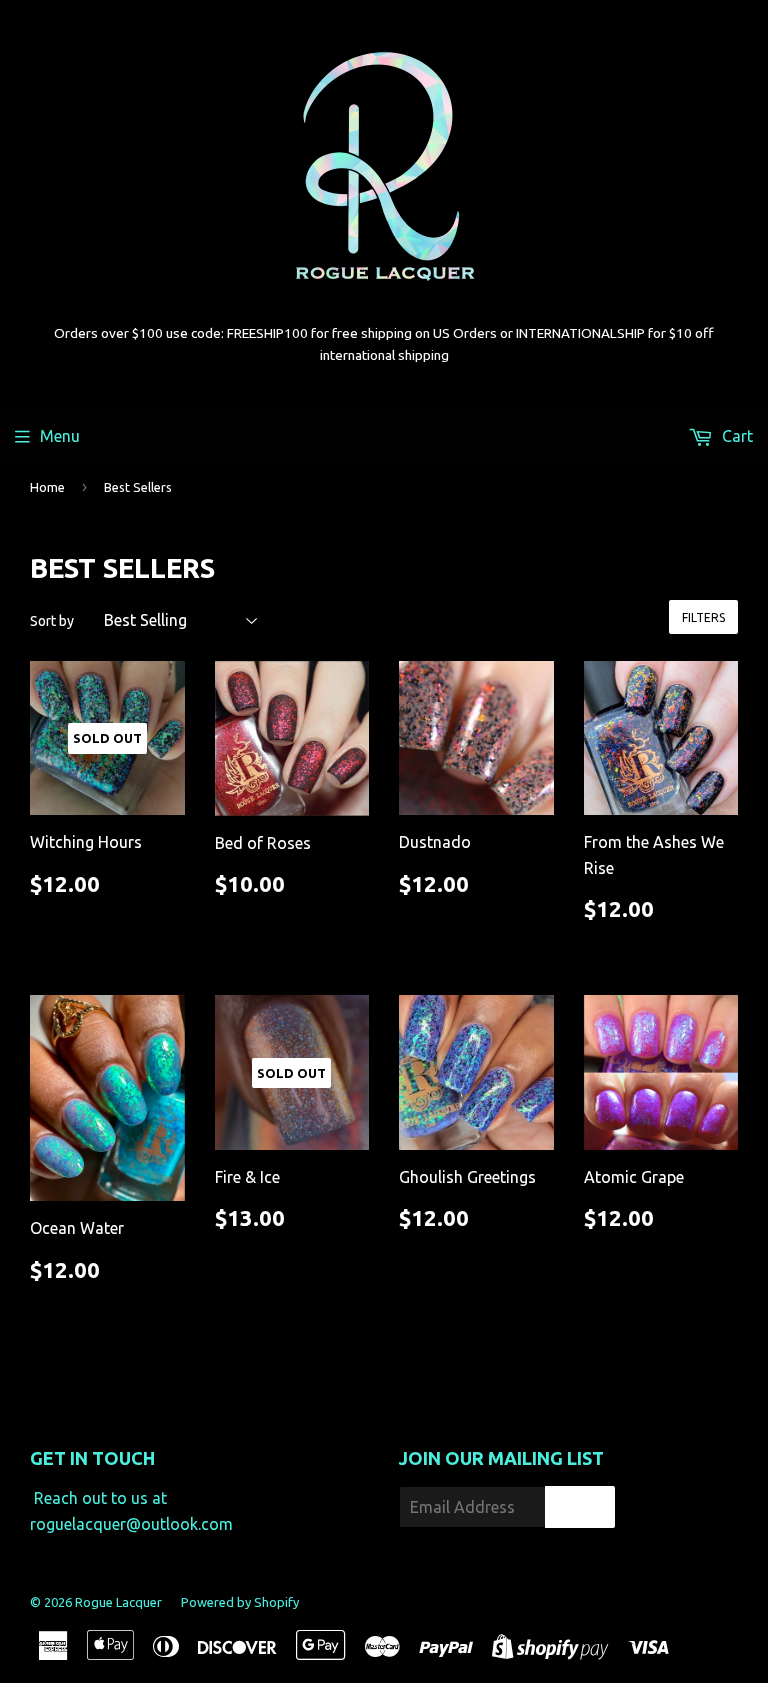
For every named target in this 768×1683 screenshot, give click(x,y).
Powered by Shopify (240, 1602)
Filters (703, 617)
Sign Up (580, 1507)
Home (47, 487)
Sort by (52, 621)
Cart (735, 436)
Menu (60, 436)
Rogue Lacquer (118, 1602)
